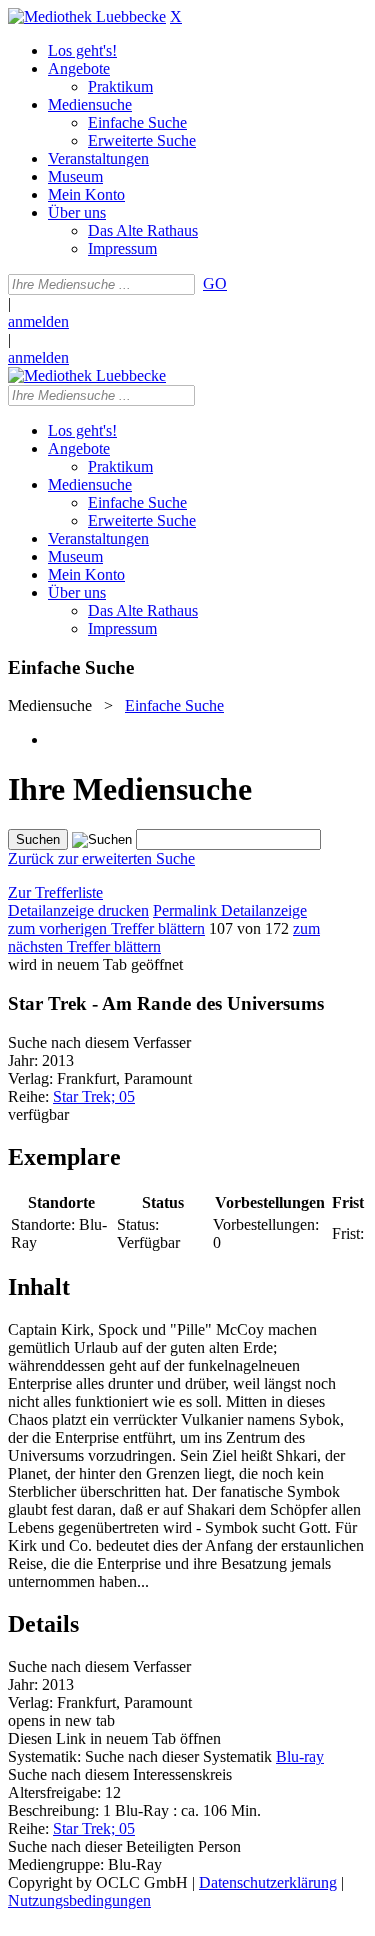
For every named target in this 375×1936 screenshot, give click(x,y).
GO (215, 283)
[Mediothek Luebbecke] (87, 16)
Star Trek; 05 (94, 1096)
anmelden (38, 321)
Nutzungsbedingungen (79, 1900)
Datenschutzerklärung (268, 1882)
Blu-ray (300, 1756)
